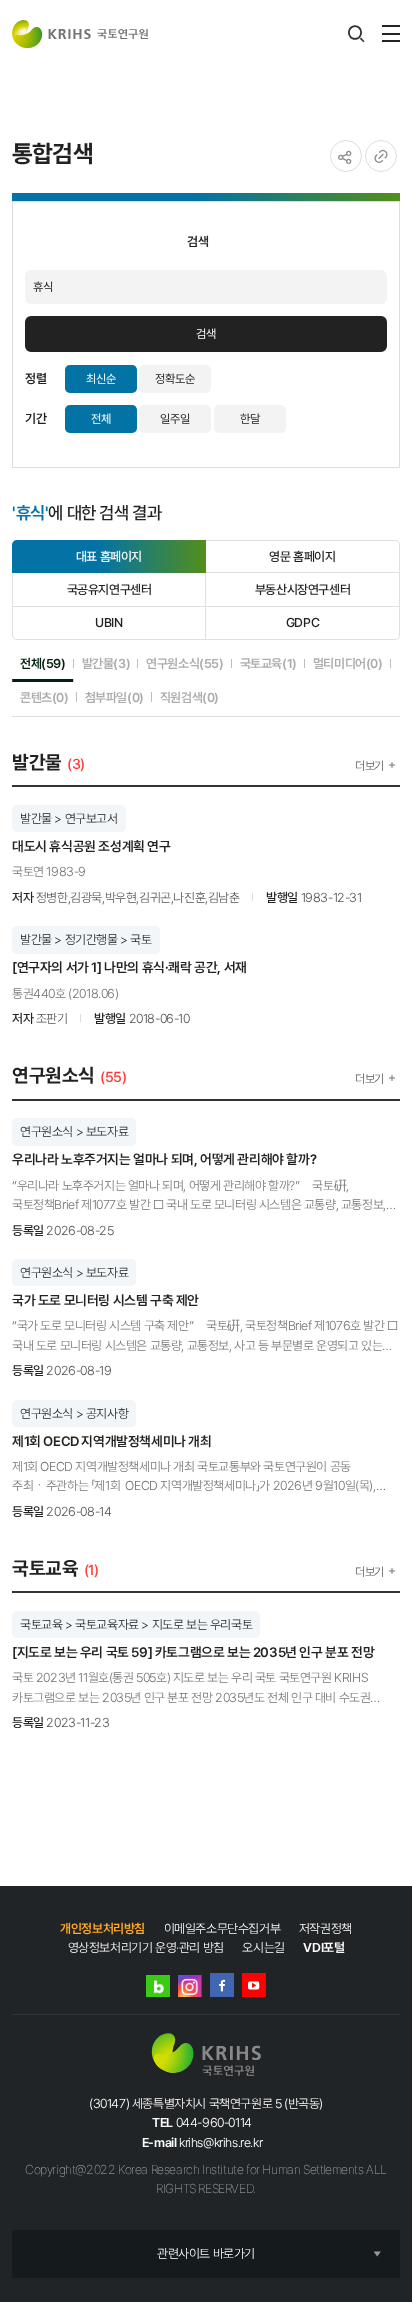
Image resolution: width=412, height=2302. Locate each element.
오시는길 (263, 1947)
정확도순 (175, 379)
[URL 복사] (381, 156)
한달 (250, 419)
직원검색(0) (189, 697)
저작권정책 (325, 1928)
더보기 (369, 766)
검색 (206, 334)
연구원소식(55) (184, 663)
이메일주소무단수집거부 (222, 1928)
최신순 (101, 379)
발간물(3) (106, 663)
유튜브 (254, 1985)
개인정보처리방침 (102, 1928)
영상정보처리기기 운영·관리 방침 (146, 1947)
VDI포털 (323, 1947)
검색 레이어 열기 (356, 34)
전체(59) (43, 663)
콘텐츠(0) (44, 697)
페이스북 (222, 1985)
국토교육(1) (268, 663)
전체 (101, 419)
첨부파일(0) (114, 697)
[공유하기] (346, 156)
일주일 (175, 419)
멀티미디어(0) (348, 663)
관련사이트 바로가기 (206, 2253)
